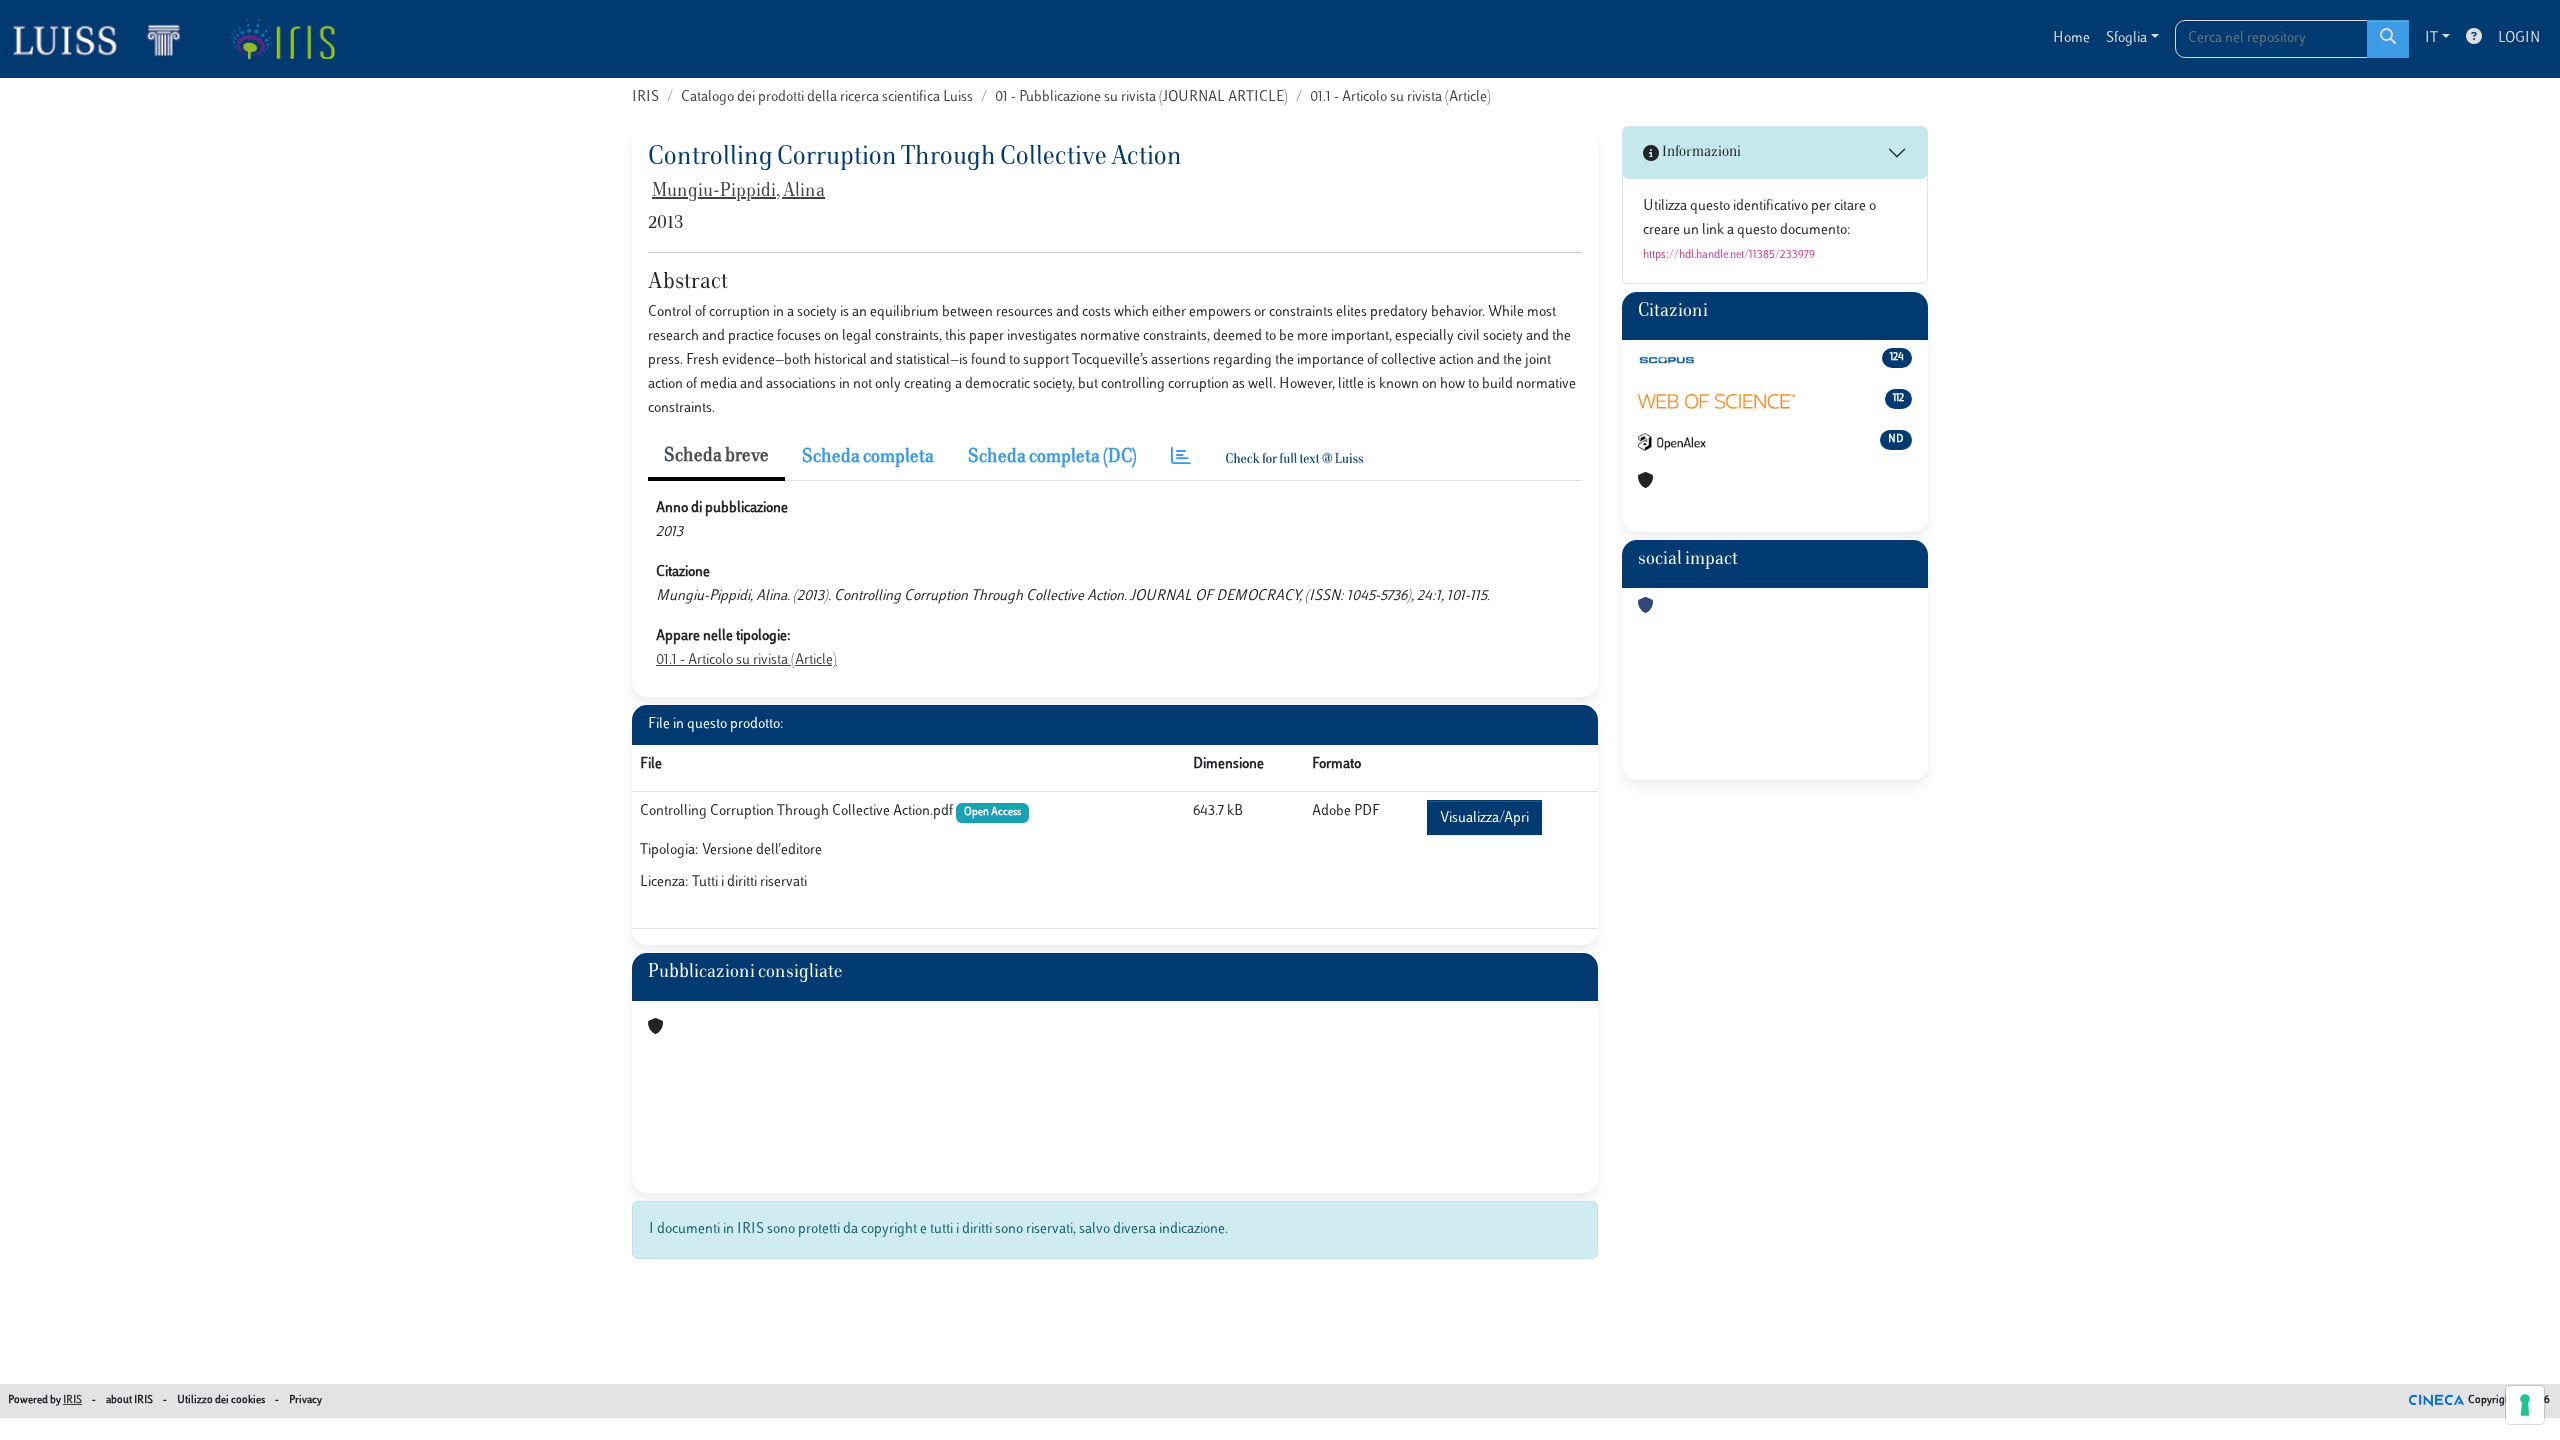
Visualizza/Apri (1484, 818)
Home (2071, 38)
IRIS (645, 97)
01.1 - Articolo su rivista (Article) (1400, 97)
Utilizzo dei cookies (221, 1400)
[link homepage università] (282, 39)
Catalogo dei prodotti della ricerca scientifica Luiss (827, 97)
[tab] (1181, 458)
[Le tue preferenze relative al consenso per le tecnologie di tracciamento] (2525, 1405)
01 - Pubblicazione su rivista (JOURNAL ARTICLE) (1141, 97)
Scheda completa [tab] (868, 458)
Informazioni (1700, 152)
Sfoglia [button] (2126, 38)
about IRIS (129, 1400)
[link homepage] (105, 39)
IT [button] (2431, 38)
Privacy (305, 1400)
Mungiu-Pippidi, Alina (738, 192)
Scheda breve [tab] (716, 457)
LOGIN (2519, 38)
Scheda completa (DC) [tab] (1052, 458)
